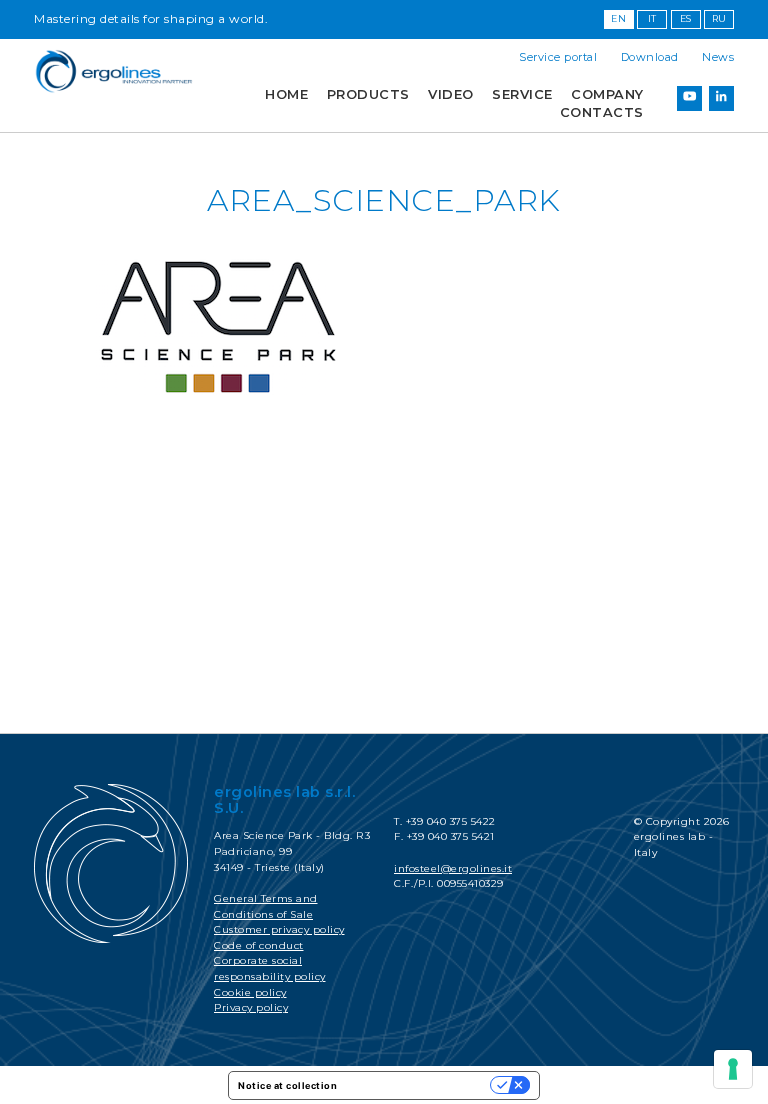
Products (368, 94)
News (718, 57)
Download (650, 57)
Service (522, 94)
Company (607, 94)
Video (451, 94)
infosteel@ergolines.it (453, 868)
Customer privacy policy (279, 929)
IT (652, 18)
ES (686, 18)
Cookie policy (250, 992)
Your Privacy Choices (420, 1085)
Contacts (602, 112)
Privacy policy (251, 1007)
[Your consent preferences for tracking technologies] (733, 1069)
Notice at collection (287, 1085)
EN (618, 18)
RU (719, 18)
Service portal (558, 57)
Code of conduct (259, 945)
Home (286, 94)
